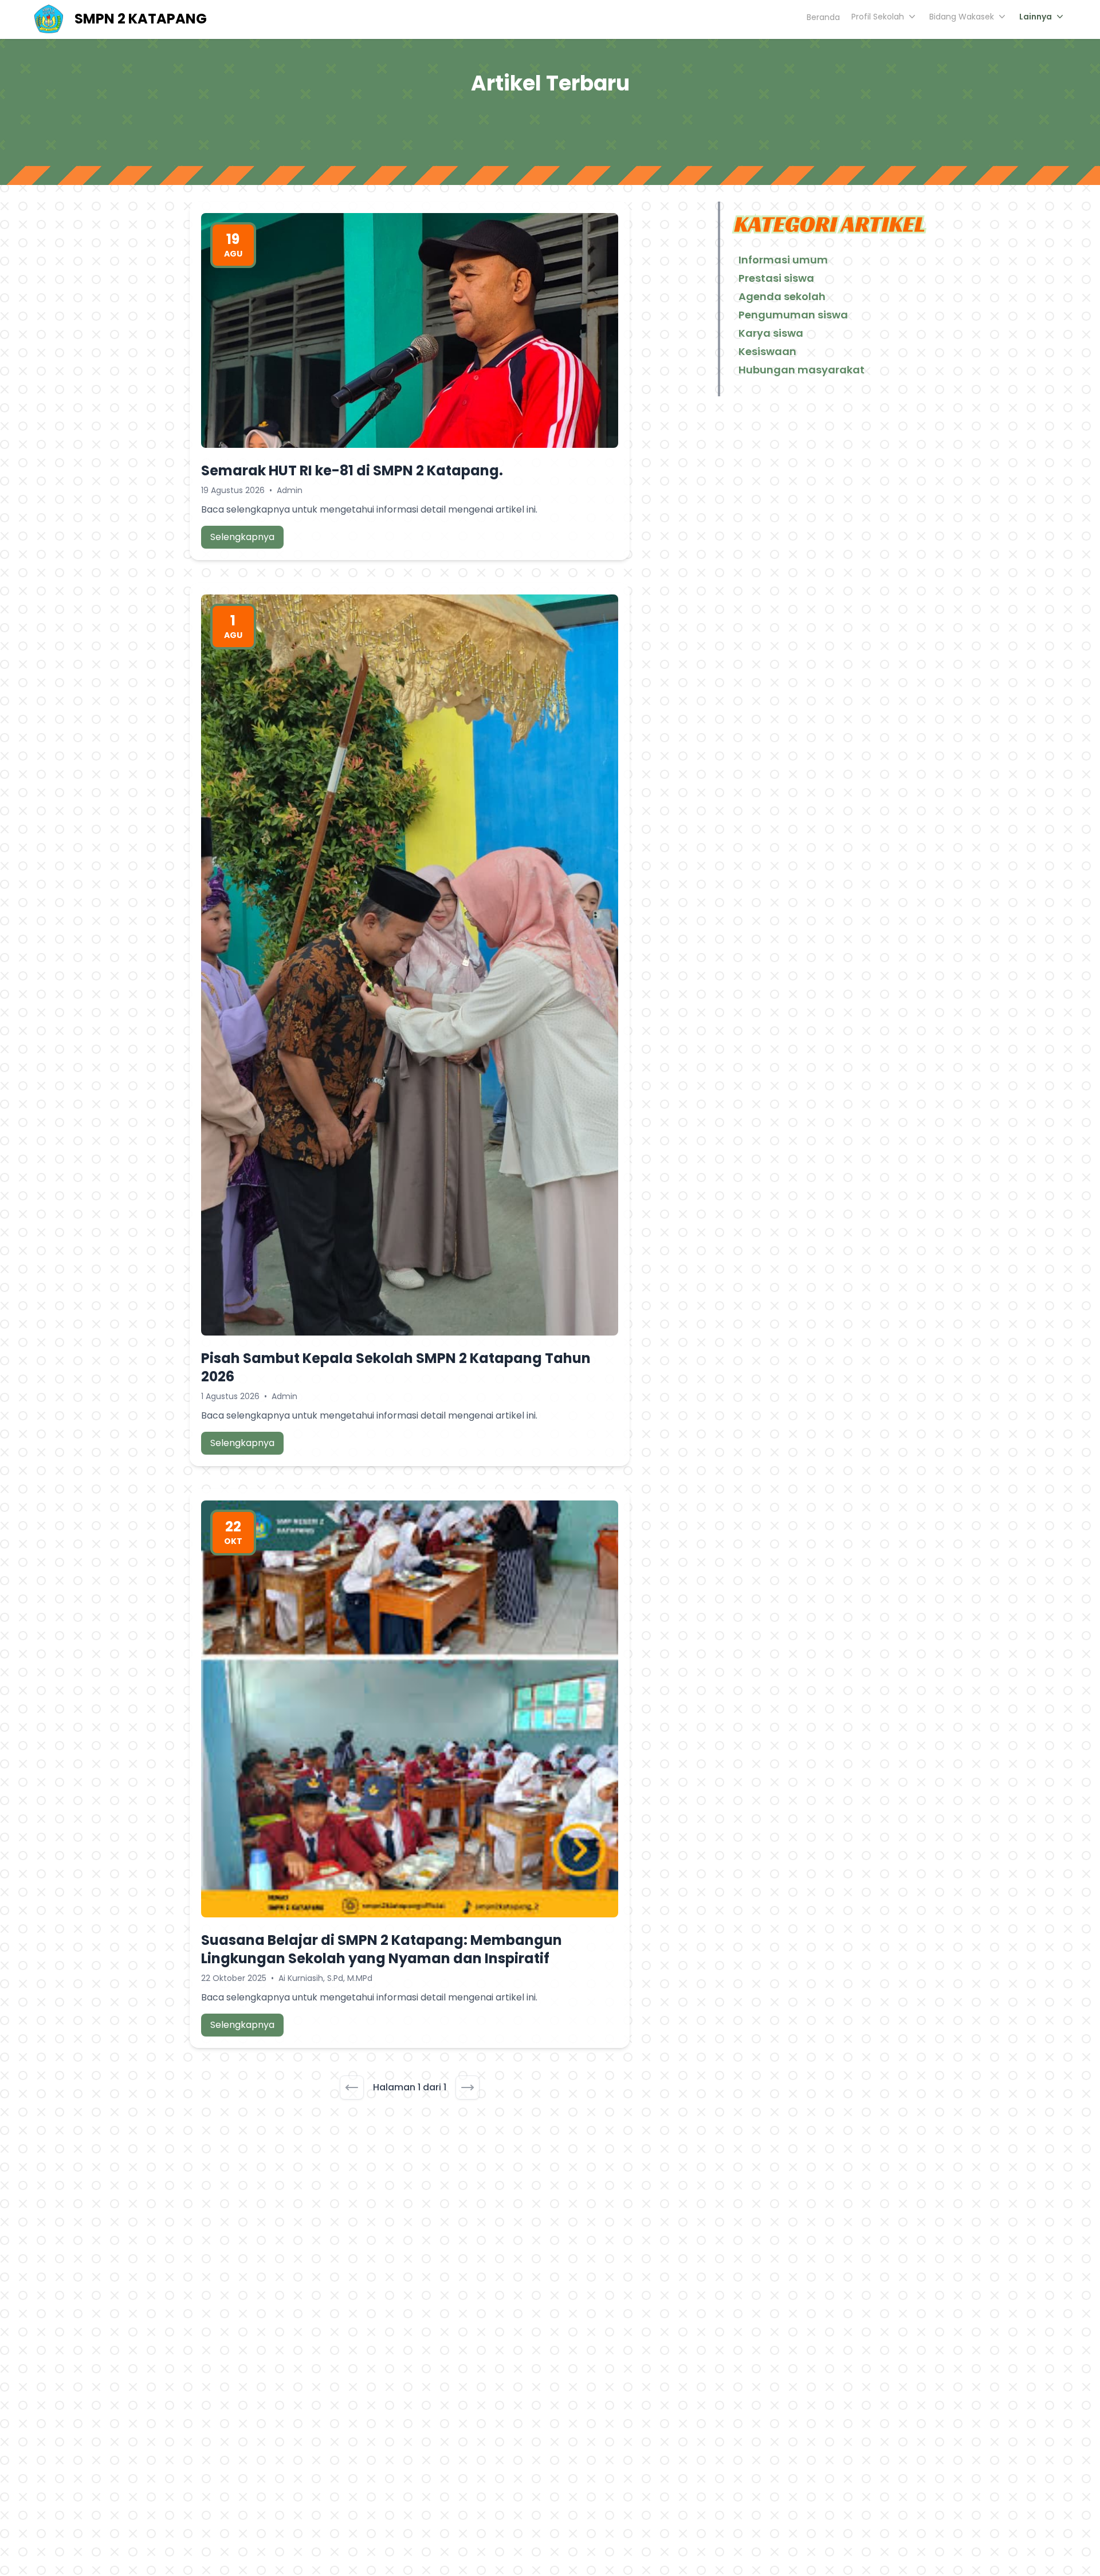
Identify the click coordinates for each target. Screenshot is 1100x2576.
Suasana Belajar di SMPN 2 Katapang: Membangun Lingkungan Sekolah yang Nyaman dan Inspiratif (382, 1949)
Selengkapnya (242, 537)
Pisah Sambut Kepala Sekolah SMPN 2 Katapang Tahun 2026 (396, 1367)
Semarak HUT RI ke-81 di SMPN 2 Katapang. (352, 470)
